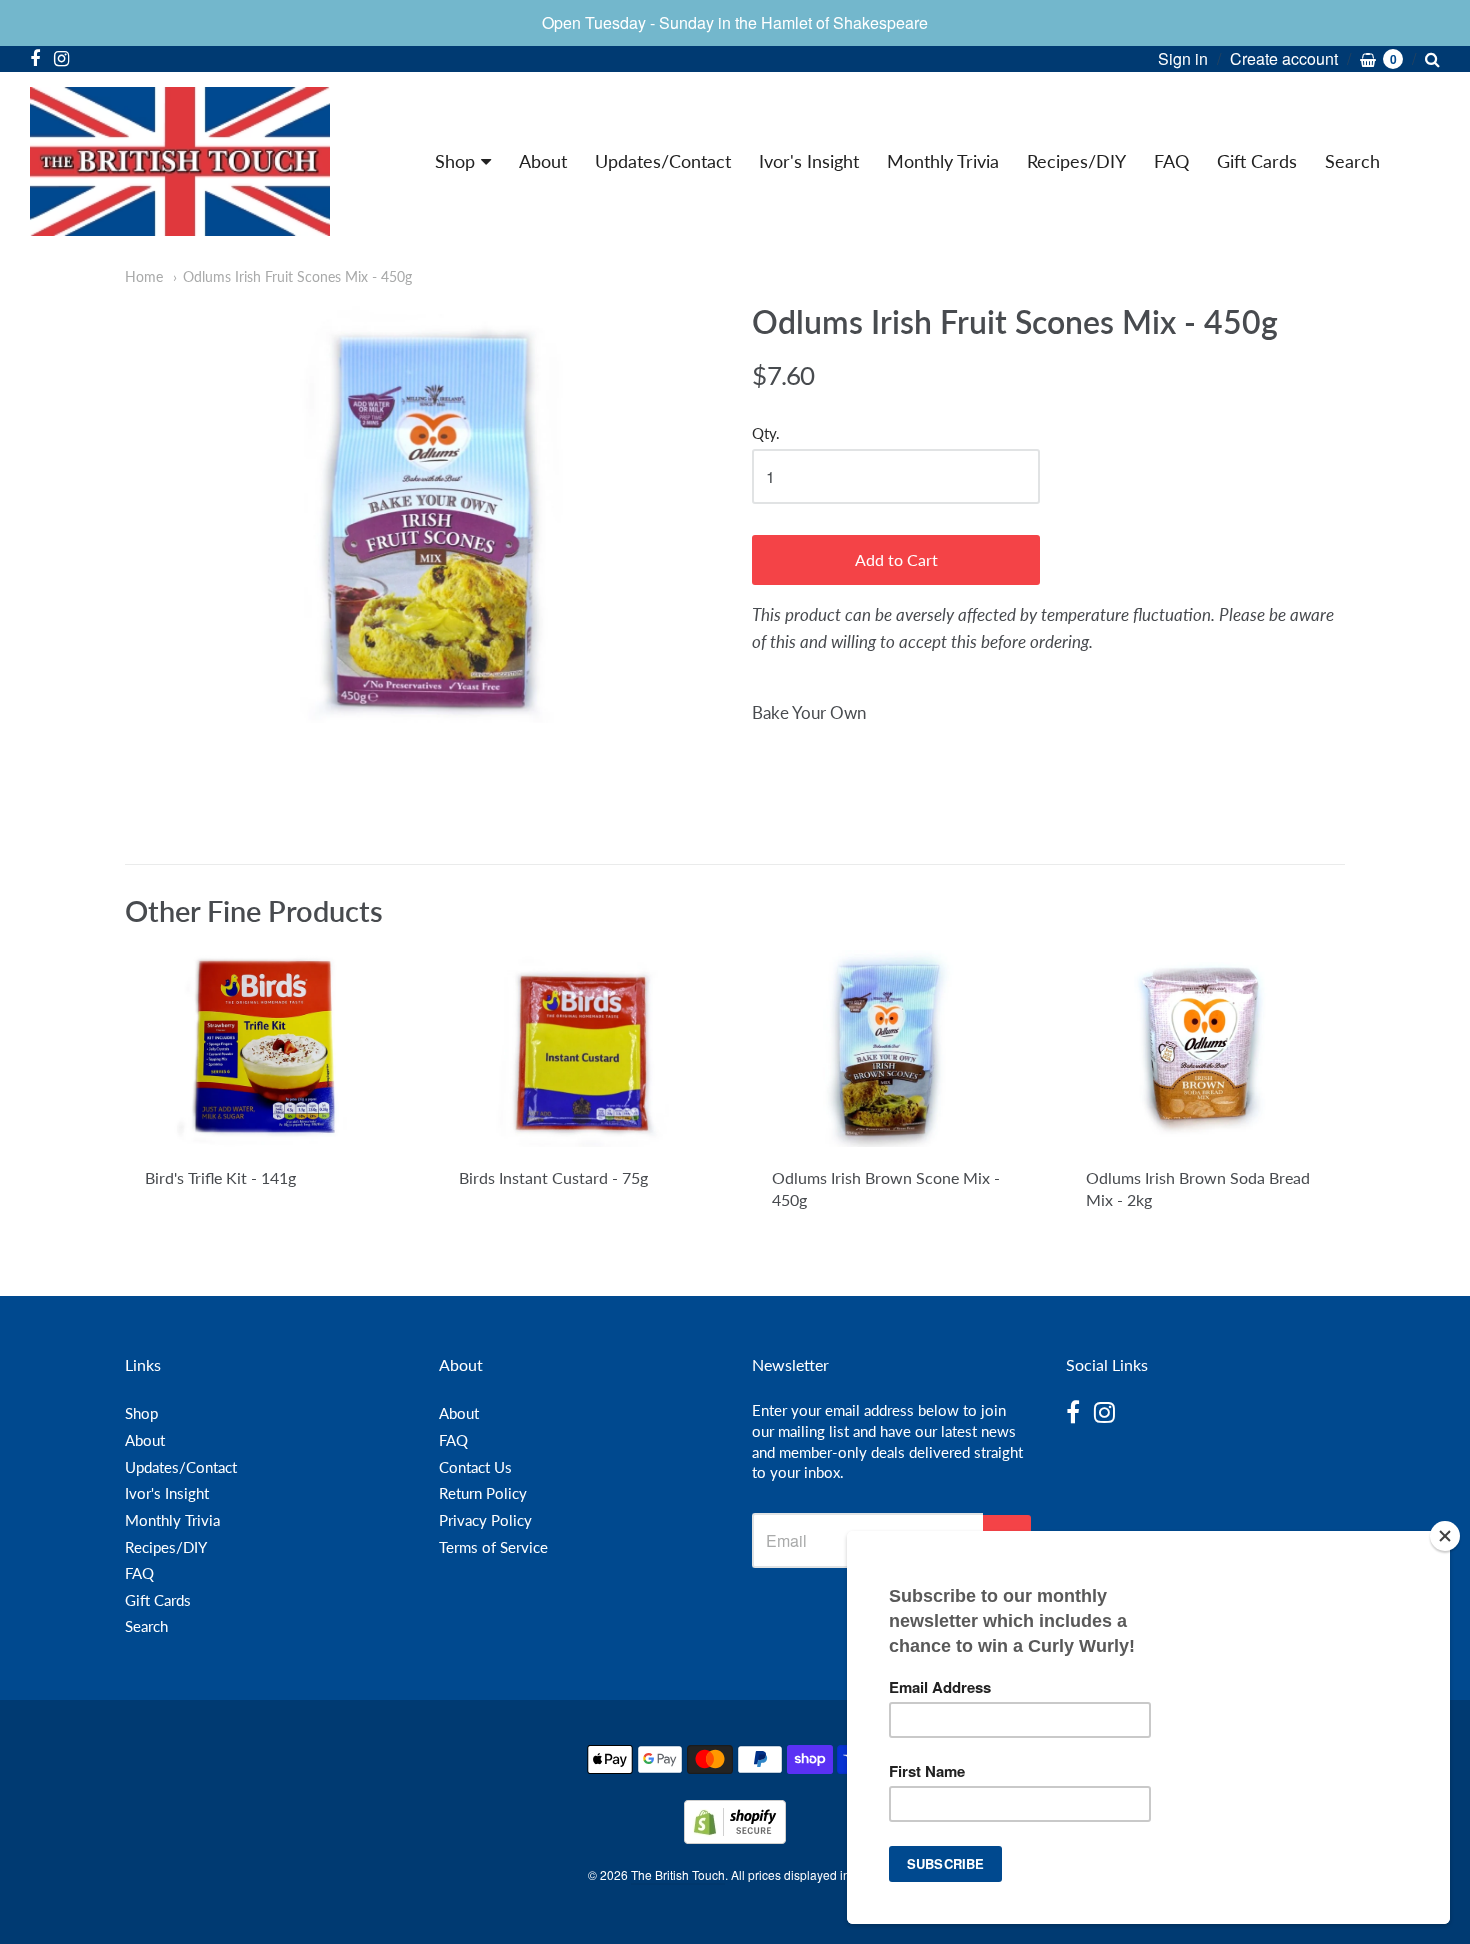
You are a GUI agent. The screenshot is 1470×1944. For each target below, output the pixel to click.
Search (1352, 161)
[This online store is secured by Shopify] (735, 1837)
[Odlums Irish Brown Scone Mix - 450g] (891, 1049)
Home (144, 276)
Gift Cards (1257, 161)
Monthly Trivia (943, 161)
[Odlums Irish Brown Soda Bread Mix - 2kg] (1205, 1049)
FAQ (1171, 161)
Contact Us (475, 1467)
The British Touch (678, 1874)
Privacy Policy (485, 1520)
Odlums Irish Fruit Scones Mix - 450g (297, 276)
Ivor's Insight (809, 161)
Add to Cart (896, 559)
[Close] (1445, 1536)
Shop (455, 161)
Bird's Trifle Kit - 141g (220, 1177)
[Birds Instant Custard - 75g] (578, 1049)
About (543, 161)
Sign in (1183, 58)
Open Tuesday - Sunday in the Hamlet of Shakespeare (735, 22)
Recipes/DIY (1076, 161)
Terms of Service (493, 1547)
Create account (1284, 58)
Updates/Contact (663, 161)
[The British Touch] (180, 161)
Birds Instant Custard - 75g (553, 1177)
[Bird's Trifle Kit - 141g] (264, 1049)
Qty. (766, 433)
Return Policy (483, 1493)
